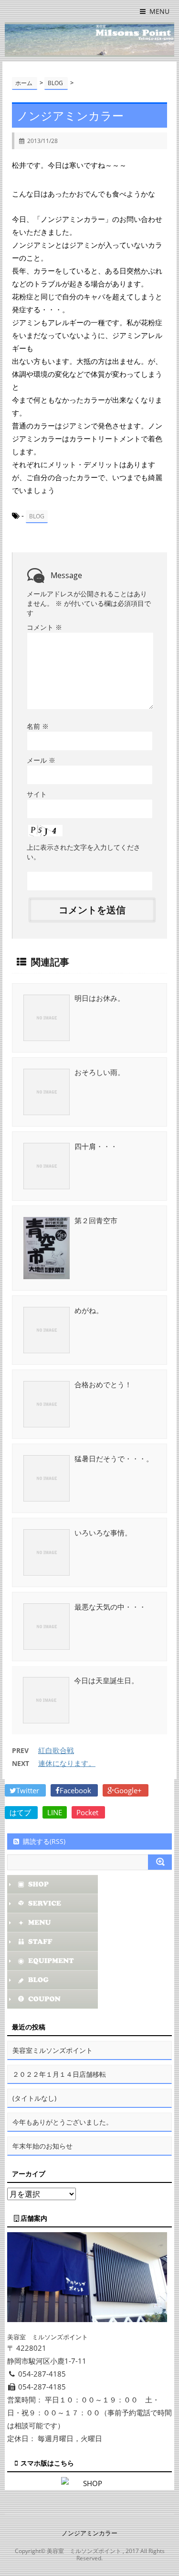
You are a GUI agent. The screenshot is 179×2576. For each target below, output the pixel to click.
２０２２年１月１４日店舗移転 (59, 2074)
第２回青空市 (96, 1220)
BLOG (37, 516)
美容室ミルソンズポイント (53, 2050)
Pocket (88, 1812)
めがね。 (89, 1310)
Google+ (129, 1790)
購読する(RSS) (44, 1841)
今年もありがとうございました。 (63, 2122)
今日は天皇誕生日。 (106, 1680)
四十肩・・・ (96, 1146)
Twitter (29, 1790)
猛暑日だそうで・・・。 (114, 1458)
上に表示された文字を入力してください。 (84, 852)
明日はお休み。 (100, 998)
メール (41, 760)
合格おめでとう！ (103, 1384)
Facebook (76, 1790)
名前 (38, 726)
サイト (37, 794)
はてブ (21, 1812)
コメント (44, 627)
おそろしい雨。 (100, 1072)
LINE (55, 1812)
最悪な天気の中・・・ (110, 1607)
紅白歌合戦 (56, 1750)
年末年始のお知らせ (42, 2146)
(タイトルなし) (34, 2098)
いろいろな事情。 (103, 1533)
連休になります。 (67, 1763)
